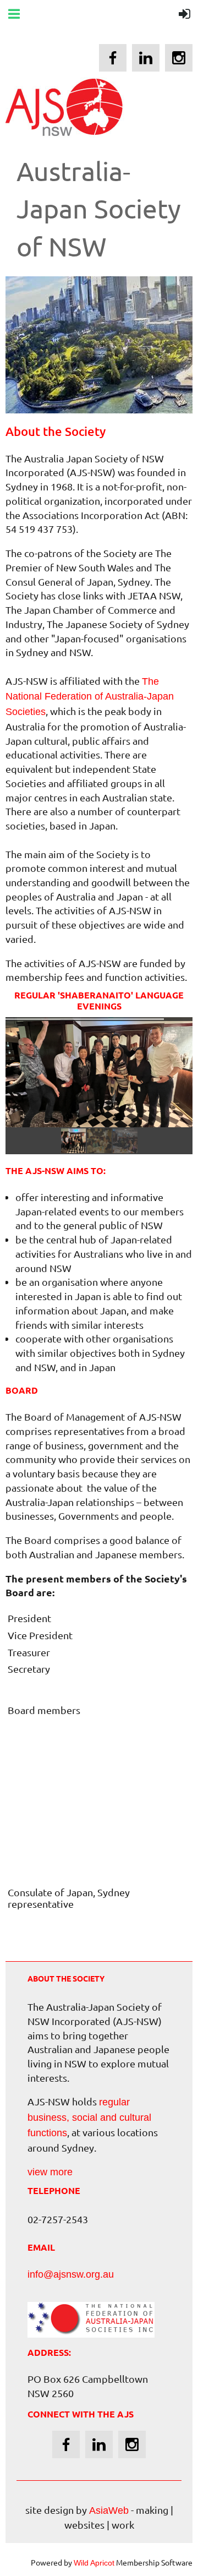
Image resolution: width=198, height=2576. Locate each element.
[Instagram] (179, 58)
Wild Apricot (94, 2563)
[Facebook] (113, 58)
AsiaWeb (109, 2510)
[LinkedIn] (146, 58)
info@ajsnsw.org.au (71, 2274)
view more (50, 2172)
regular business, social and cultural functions (89, 2117)
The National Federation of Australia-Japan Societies (90, 697)
